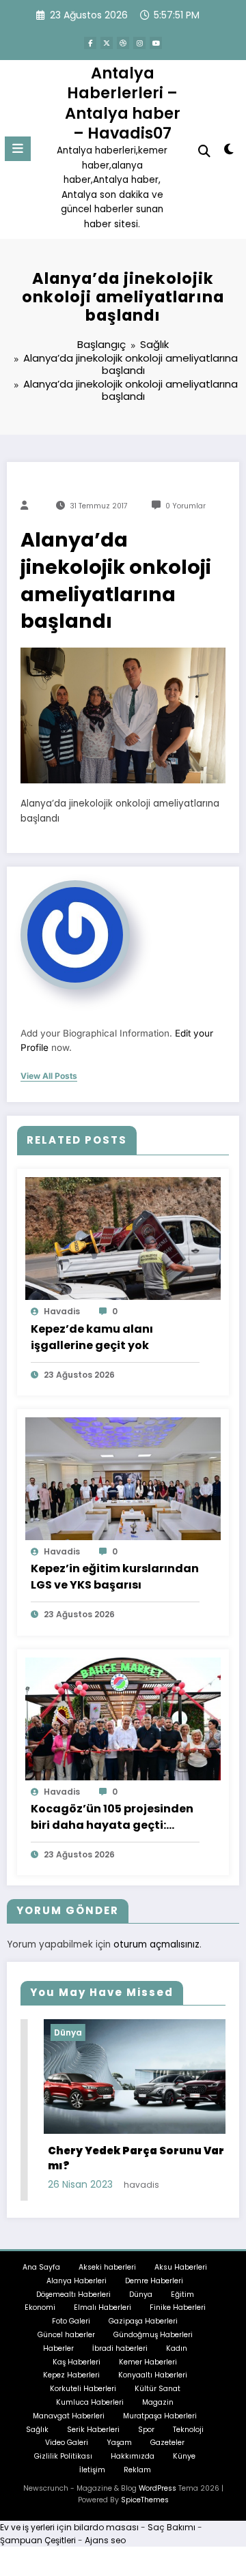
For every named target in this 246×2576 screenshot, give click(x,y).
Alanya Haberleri (77, 2281)
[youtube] (156, 43)
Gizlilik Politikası (63, 2456)
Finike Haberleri (178, 2307)
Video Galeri (67, 2443)
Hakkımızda (133, 2456)
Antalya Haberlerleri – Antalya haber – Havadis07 (123, 103)
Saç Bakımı (172, 2527)
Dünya (45, 2032)
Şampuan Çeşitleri (38, 2540)
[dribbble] (123, 43)
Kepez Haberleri (71, 2375)
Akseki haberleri (107, 2267)
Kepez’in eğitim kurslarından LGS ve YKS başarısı (115, 1577)
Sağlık (37, 2430)
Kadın (177, 2348)
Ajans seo (105, 2540)
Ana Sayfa (41, 2267)
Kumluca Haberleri (90, 2402)
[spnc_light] (229, 152)
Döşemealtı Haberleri (73, 2295)
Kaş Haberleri (77, 2362)
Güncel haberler (66, 2335)
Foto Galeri (71, 2321)
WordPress (158, 2488)
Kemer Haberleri (148, 2362)
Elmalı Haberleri (102, 2307)
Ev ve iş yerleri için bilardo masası (69, 2527)
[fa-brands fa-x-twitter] (107, 43)
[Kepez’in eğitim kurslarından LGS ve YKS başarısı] (123, 1478)
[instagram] (139, 43)
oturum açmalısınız (156, 1944)
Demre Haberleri (154, 2281)
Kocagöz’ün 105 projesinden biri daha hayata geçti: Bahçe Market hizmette (112, 1817)
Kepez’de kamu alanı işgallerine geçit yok (92, 1337)
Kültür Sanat (158, 2389)
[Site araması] (204, 151)
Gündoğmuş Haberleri (153, 2335)
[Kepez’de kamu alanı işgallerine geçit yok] (123, 1238)
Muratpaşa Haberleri (160, 2416)
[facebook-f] (90, 43)
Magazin (158, 2402)
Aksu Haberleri (181, 2267)
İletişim (92, 2470)
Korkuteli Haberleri (83, 2389)
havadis (62, 1311)
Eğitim (182, 2295)
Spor (146, 2430)
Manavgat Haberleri (69, 2416)
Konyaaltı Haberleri (153, 2375)
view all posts (49, 1076)
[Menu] (18, 149)
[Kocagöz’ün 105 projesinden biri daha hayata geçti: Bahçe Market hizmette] (123, 1718)
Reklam (137, 2470)
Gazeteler (167, 2443)
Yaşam (119, 2443)
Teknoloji (188, 2430)
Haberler (58, 2348)
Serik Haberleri (93, 2430)
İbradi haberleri (120, 2348)
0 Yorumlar (186, 506)
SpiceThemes (145, 2500)
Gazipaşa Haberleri (143, 2321)
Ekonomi (40, 2307)
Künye (184, 2456)
